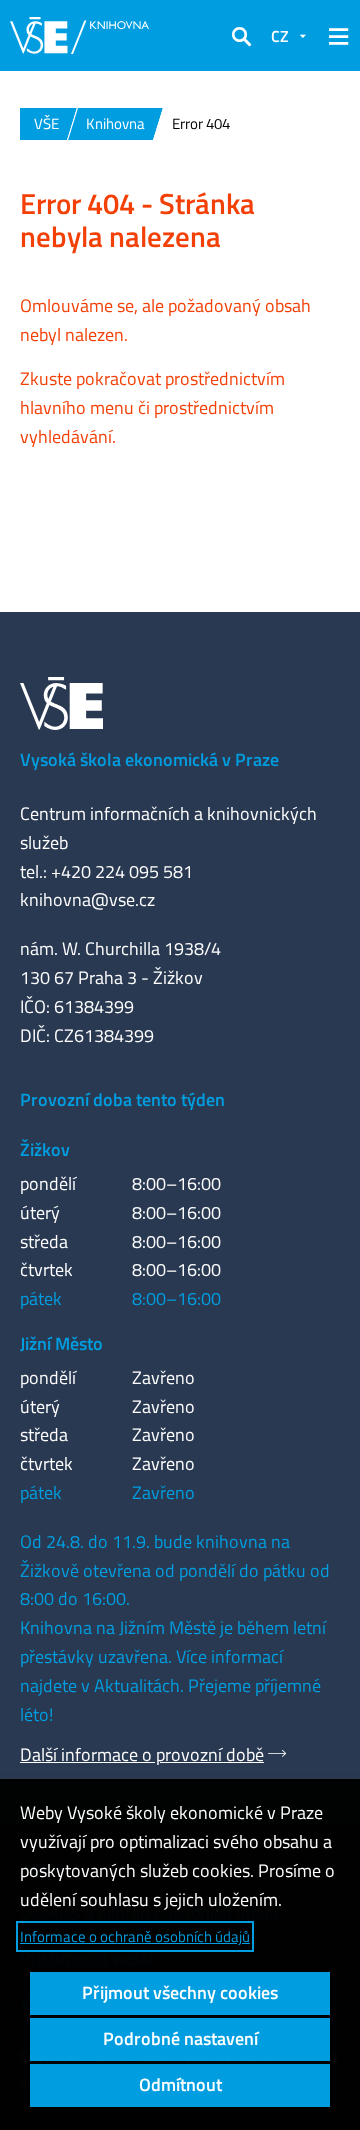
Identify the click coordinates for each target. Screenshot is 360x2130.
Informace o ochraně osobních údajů (135, 1936)
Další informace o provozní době (142, 1754)
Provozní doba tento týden (122, 1099)
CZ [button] (280, 36)
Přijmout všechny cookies (180, 1992)
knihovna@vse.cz (87, 899)
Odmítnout (180, 2084)
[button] (241, 36)
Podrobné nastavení (180, 2038)
